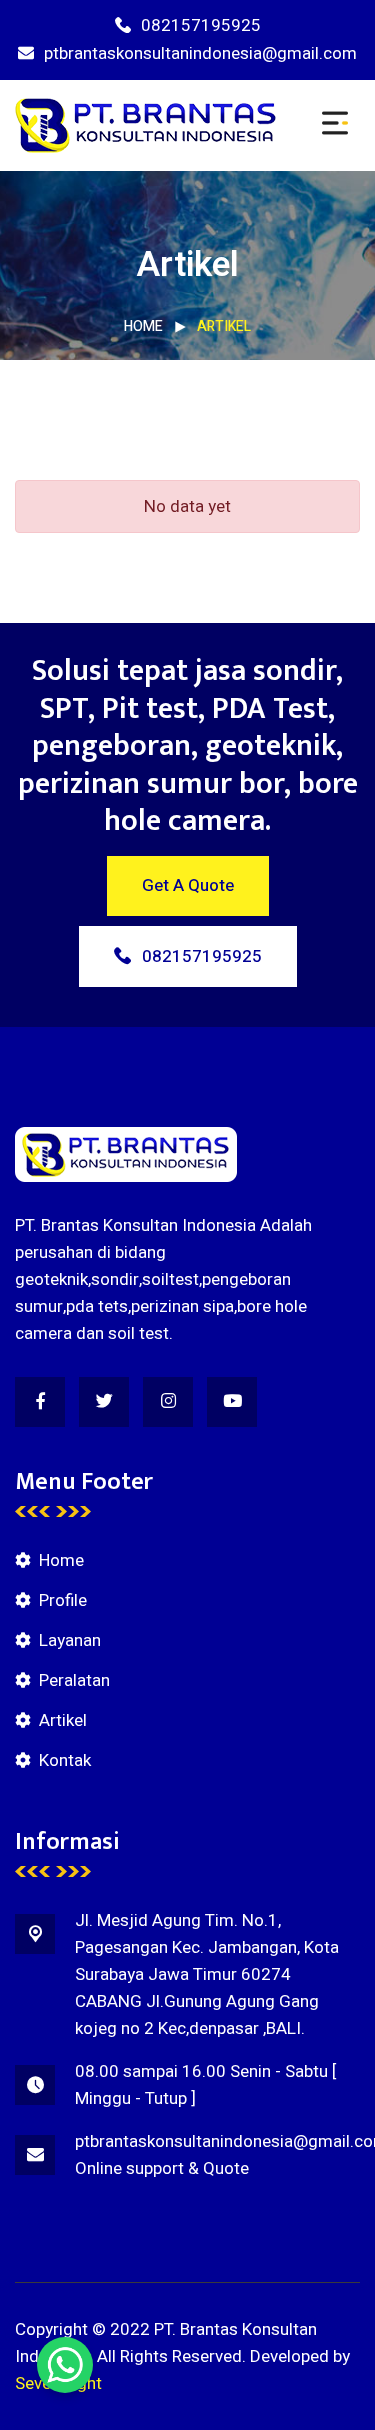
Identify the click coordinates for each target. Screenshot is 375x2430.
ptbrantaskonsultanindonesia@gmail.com (200, 53)
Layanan (70, 1640)
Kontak (65, 1760)
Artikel (63, 1720)
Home (143, 326)
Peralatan (74, 1680)
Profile (63, 1600)
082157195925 (201, 25)
